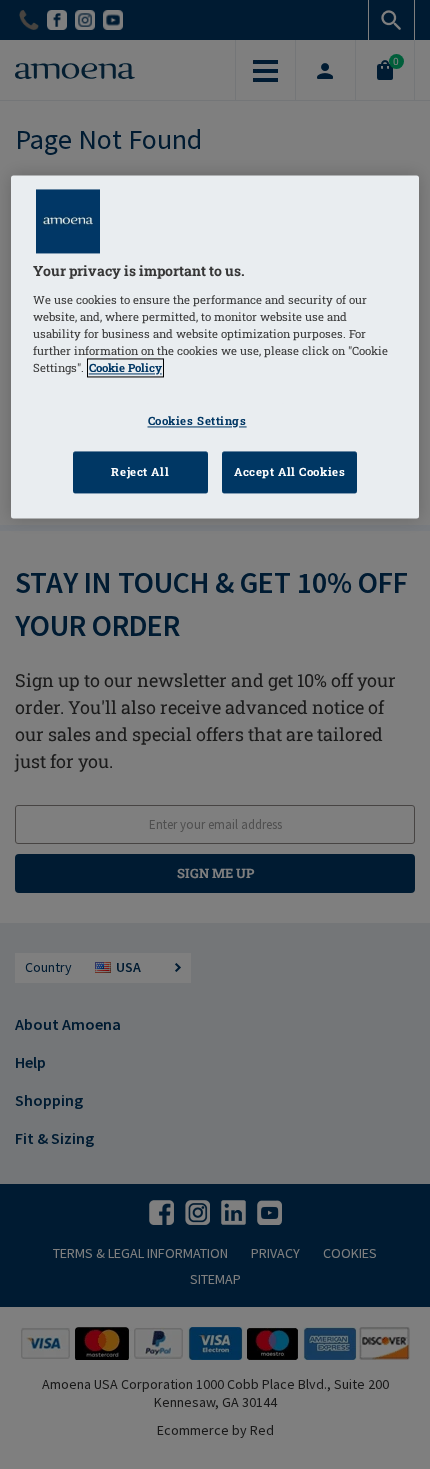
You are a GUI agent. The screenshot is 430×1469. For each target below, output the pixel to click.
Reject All (140, 472)
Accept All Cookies (289, 472)
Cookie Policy (125, 368)
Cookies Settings (197, 421)
